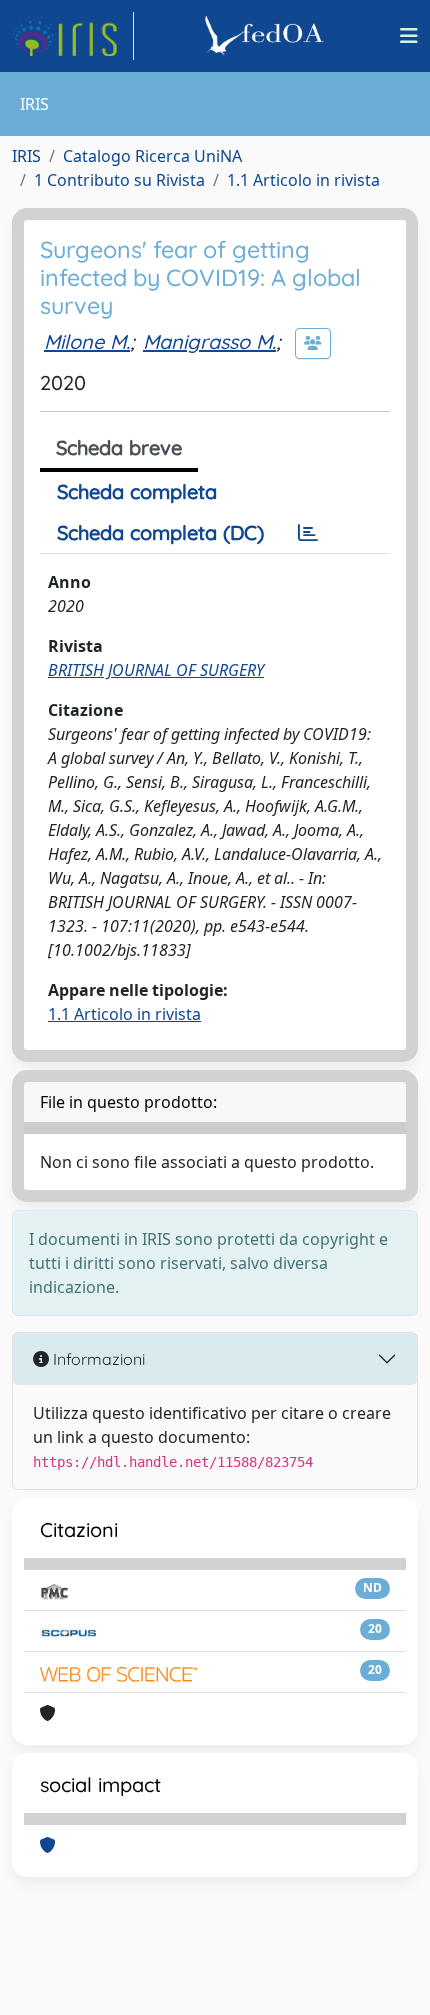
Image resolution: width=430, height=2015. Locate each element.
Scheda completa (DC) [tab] (160, 532)
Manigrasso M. (209, 341)
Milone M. (87, 341)
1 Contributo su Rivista (119, 180)
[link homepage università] (267, 36)
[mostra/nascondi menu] (409, 36)
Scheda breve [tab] (119, 447)
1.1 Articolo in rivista (303, 180)
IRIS (26, 156)
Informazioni (97, 1359)
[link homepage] (73, 36)
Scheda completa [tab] (137, 491)
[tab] (308, 533)
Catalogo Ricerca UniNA (152, 156)
